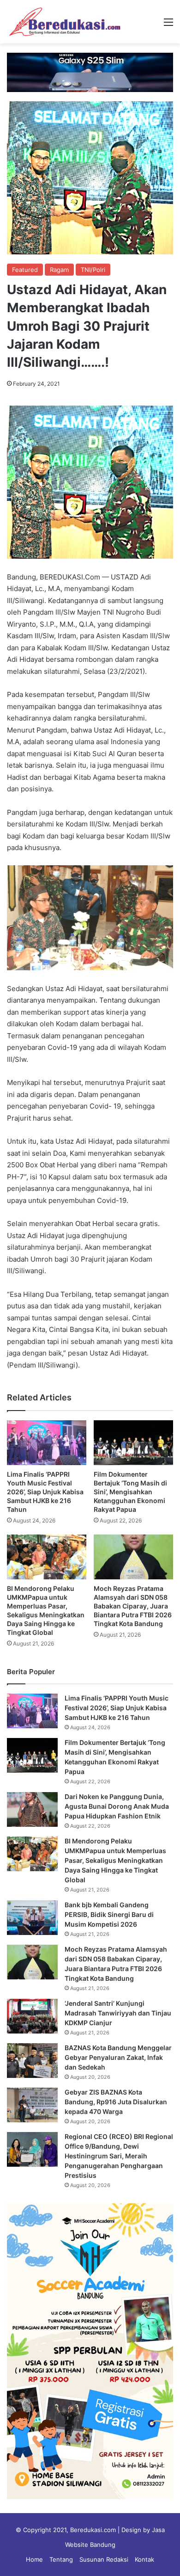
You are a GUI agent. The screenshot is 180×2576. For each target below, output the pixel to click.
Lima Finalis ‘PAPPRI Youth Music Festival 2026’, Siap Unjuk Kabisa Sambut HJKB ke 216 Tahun (45, 1492)
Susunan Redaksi (104, 2559)
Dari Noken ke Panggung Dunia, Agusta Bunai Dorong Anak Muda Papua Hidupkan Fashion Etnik (117, 1806)
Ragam (59, 270)
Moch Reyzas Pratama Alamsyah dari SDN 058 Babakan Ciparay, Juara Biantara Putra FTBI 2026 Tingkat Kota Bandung (133, 1606)
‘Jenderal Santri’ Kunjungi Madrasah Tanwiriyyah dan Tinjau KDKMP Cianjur (118, 2013)
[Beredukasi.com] (65, 22)
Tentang (61, 2559)
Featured (25, 270)
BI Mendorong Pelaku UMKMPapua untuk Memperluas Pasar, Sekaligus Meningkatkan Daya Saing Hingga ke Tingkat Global (115, 1860)
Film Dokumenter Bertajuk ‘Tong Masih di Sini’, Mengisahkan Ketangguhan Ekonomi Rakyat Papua (130, 1492)
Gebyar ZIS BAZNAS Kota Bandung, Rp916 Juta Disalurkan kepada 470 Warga (116, 2102)
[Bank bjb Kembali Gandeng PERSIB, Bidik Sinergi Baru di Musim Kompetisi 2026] (32, 1918)
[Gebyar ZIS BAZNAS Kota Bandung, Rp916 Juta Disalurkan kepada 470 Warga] (32, 2105)
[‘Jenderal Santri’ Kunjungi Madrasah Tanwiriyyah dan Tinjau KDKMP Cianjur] (32, 2016)
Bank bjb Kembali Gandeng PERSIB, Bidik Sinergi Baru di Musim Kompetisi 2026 (109, 1914)
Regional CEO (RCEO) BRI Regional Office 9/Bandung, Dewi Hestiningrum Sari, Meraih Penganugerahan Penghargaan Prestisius (119, 2156)
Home (34, 2559)
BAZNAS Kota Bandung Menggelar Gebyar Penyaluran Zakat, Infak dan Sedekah (118, 2057)
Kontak (144, 2559)
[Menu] (168, 25)
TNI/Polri (93, 270)
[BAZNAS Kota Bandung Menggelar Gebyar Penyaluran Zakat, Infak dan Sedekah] (32, 2061)
